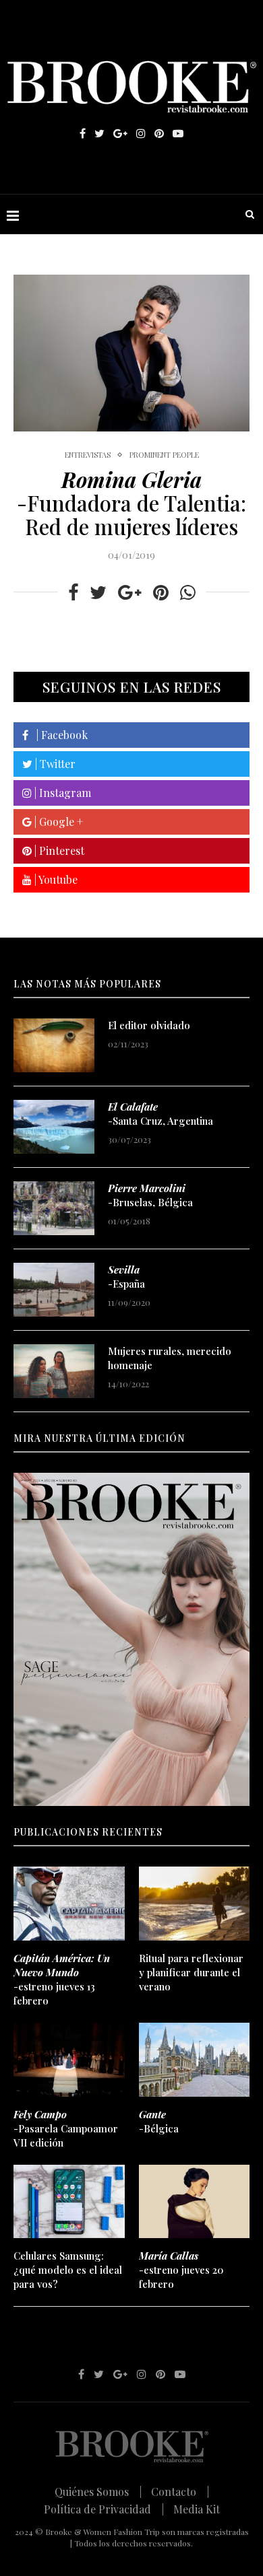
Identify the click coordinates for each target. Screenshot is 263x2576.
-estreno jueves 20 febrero (181, 2270)
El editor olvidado (149, 1025)
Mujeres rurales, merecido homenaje (170, 1358)
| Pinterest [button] (58, 850)
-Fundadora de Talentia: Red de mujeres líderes (131, 503)
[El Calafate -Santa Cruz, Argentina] (54, 1127)
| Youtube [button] (55, 879)
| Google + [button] (57, 822)
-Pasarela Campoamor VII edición (66, 2128)
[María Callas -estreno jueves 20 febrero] (195, 2202)
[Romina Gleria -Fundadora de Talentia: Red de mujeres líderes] (131, 353)
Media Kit (197, 2509)
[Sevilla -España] (54, 1290)
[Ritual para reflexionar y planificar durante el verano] (195, 1904)
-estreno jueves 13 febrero (62, 1979)
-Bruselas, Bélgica (150, 1195)
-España (126, 1277)
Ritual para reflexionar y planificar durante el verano (191, 1972)
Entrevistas (88, 455)
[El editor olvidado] (54, 1045)
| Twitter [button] (54, 764)
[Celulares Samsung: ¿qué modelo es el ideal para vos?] (69, 2202)
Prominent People (164, 455)
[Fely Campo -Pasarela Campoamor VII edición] (69, 2060)
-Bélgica (159, 2121)
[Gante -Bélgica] (195, 2060)
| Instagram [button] (61, 793)
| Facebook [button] (58, 735)
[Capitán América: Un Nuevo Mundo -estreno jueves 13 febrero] (69, 1904)
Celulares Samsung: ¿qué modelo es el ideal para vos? (68, 2270)
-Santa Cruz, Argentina (160, 1114)
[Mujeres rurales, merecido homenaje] (54, 1371)
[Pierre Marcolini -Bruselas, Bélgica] (54, 1208)
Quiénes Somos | (98, 2492)
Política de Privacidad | (104, 2509)
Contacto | (180, 2492)
